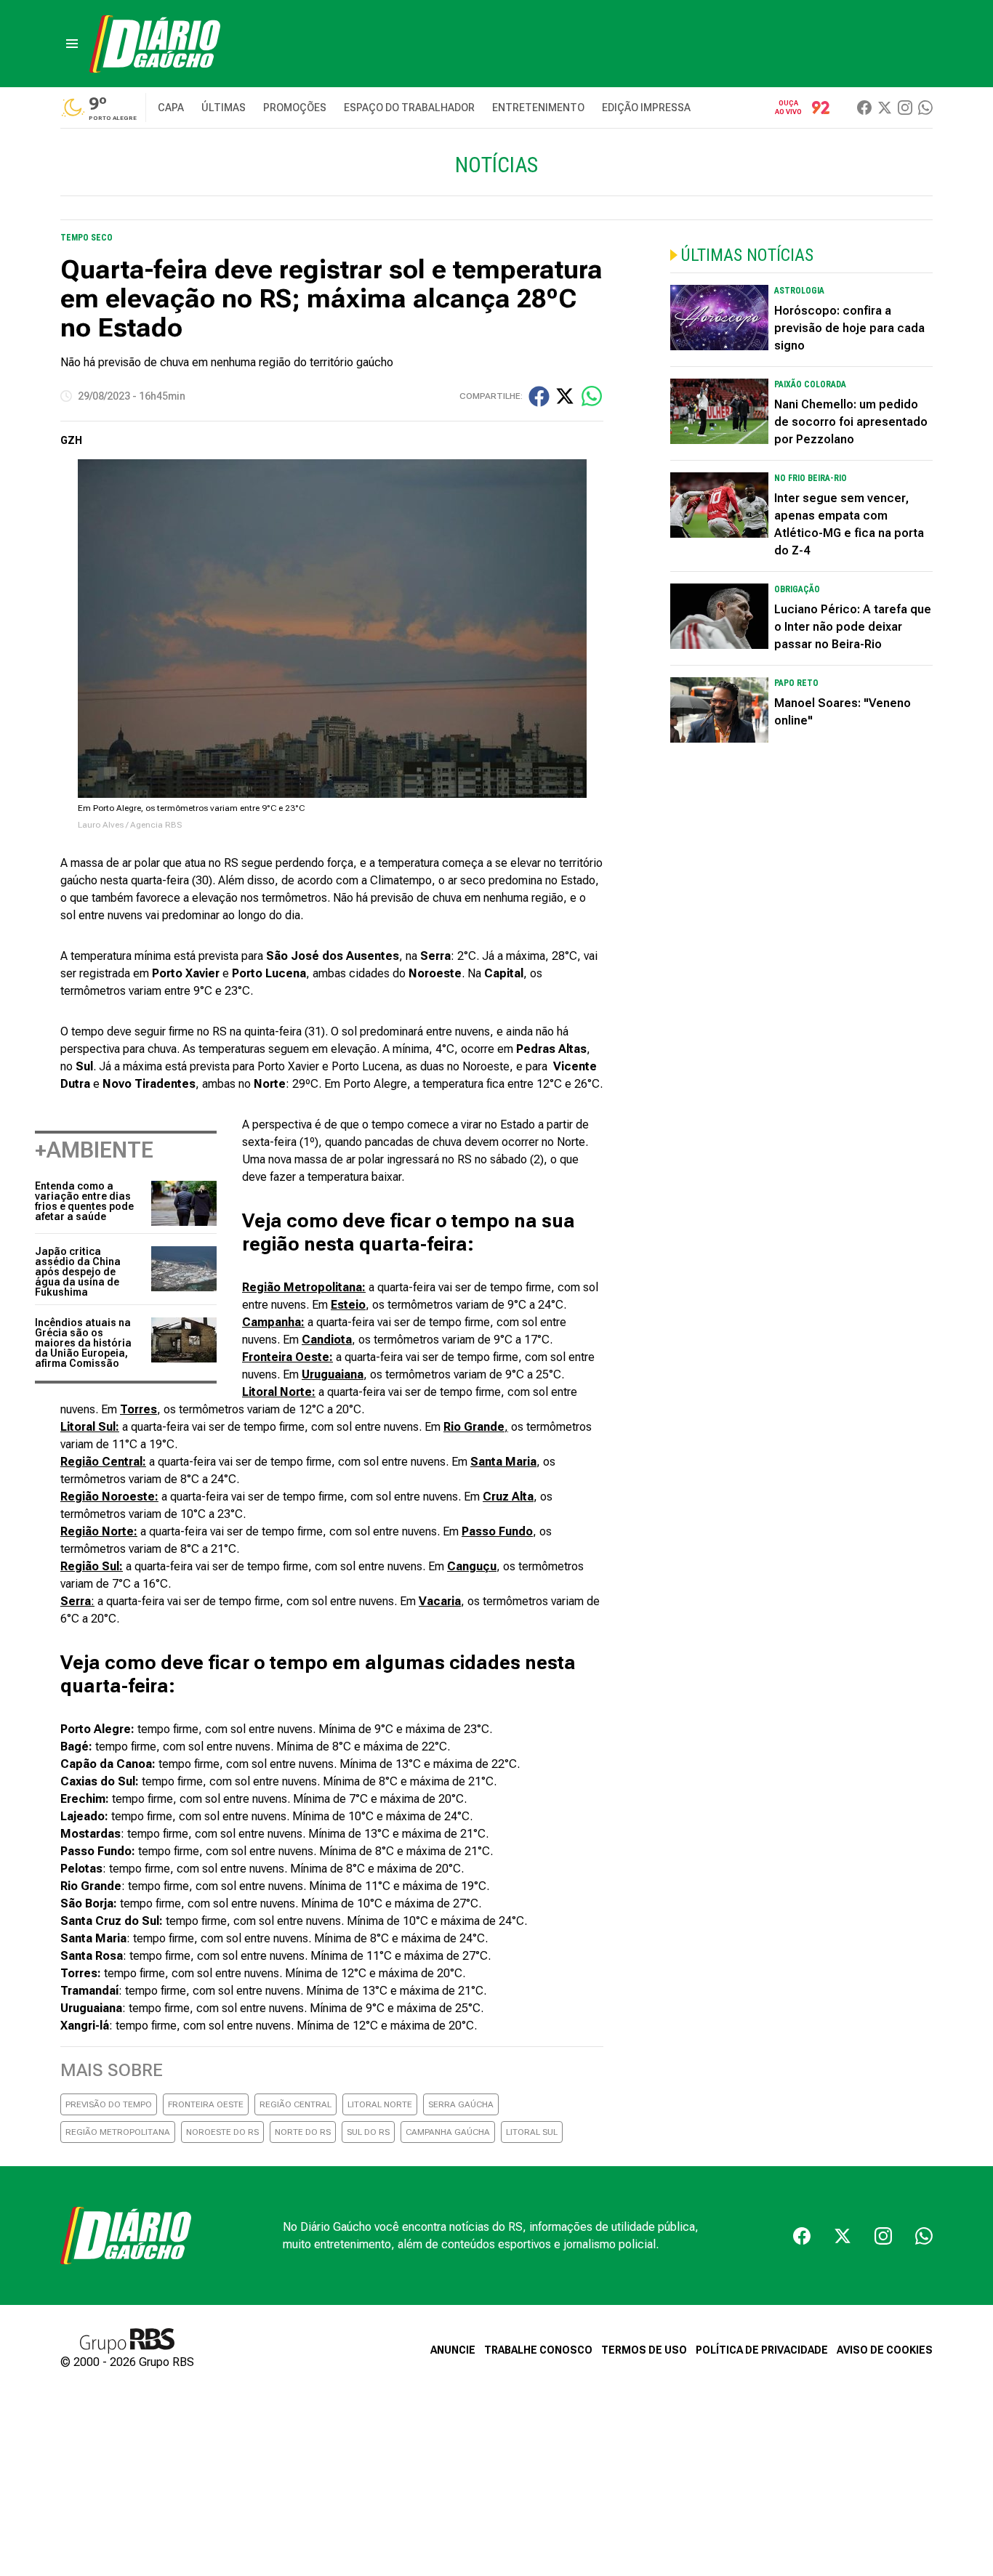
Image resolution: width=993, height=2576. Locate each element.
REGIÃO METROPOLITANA (118, 2132)
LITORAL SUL (532, 2132)
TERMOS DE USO (644, 2350)
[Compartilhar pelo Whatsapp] (592, 396)
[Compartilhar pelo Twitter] (565, 396)
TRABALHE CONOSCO (538, 2350)
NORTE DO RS (303, 2132)
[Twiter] (885, 108)
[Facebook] (864, 108)
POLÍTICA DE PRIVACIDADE (762, 2350)
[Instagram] (905, 108)
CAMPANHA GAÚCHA (448, 2132)
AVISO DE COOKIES (885, 2350)
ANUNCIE (453, 2350)
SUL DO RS (368, 2132)
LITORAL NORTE (380, 2104)
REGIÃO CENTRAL (296, 2104)
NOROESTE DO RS (222, 2132)
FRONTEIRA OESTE (206, 2104)
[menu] (72, 44)
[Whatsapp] (925, 108)
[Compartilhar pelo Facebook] (539, 396)
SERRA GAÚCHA (461, 2104)
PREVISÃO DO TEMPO (109, 2104)
